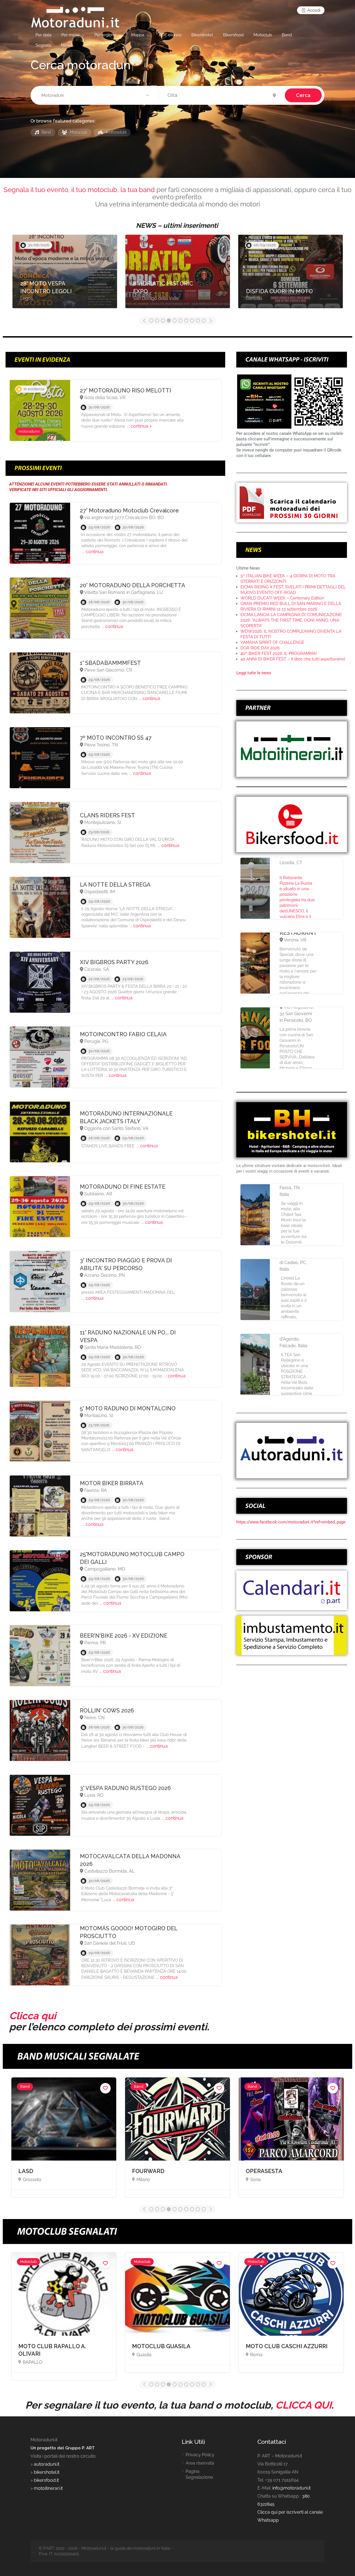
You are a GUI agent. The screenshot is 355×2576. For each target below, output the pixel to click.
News (67, 45)
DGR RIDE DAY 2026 (260, 648)
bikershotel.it (47, 2472)
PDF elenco (170, 35)
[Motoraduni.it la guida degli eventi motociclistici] (75, 17)
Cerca (303, 95)
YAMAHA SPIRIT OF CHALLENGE (272, 642)
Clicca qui (33, 2016)
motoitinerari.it (48, 2488)
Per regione (105, 35)
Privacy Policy (200, 2455)
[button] (96, 96)
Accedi (313, 10)
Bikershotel (202, 35)
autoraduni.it (47, 2464)
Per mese (70, 35)
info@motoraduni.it (291, 2488)
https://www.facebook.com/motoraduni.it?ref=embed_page (291, 1522)
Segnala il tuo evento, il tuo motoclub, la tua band (79, 190)
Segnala (43, 45)
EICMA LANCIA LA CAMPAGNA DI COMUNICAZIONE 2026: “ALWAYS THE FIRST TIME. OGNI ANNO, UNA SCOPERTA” (291, 620)
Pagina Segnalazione (199, 2474)
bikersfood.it (46, 2480)
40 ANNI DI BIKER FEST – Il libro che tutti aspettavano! (293, 659)
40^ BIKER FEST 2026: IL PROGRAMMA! (279, 653)
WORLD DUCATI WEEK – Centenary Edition (282, 598)
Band (287, 35)
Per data (43, 35)
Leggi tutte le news (254, 673)
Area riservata (200, 2463)
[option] (65, 274)
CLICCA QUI (303, 2405)
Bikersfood (233, 35)
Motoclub (263, 35)
